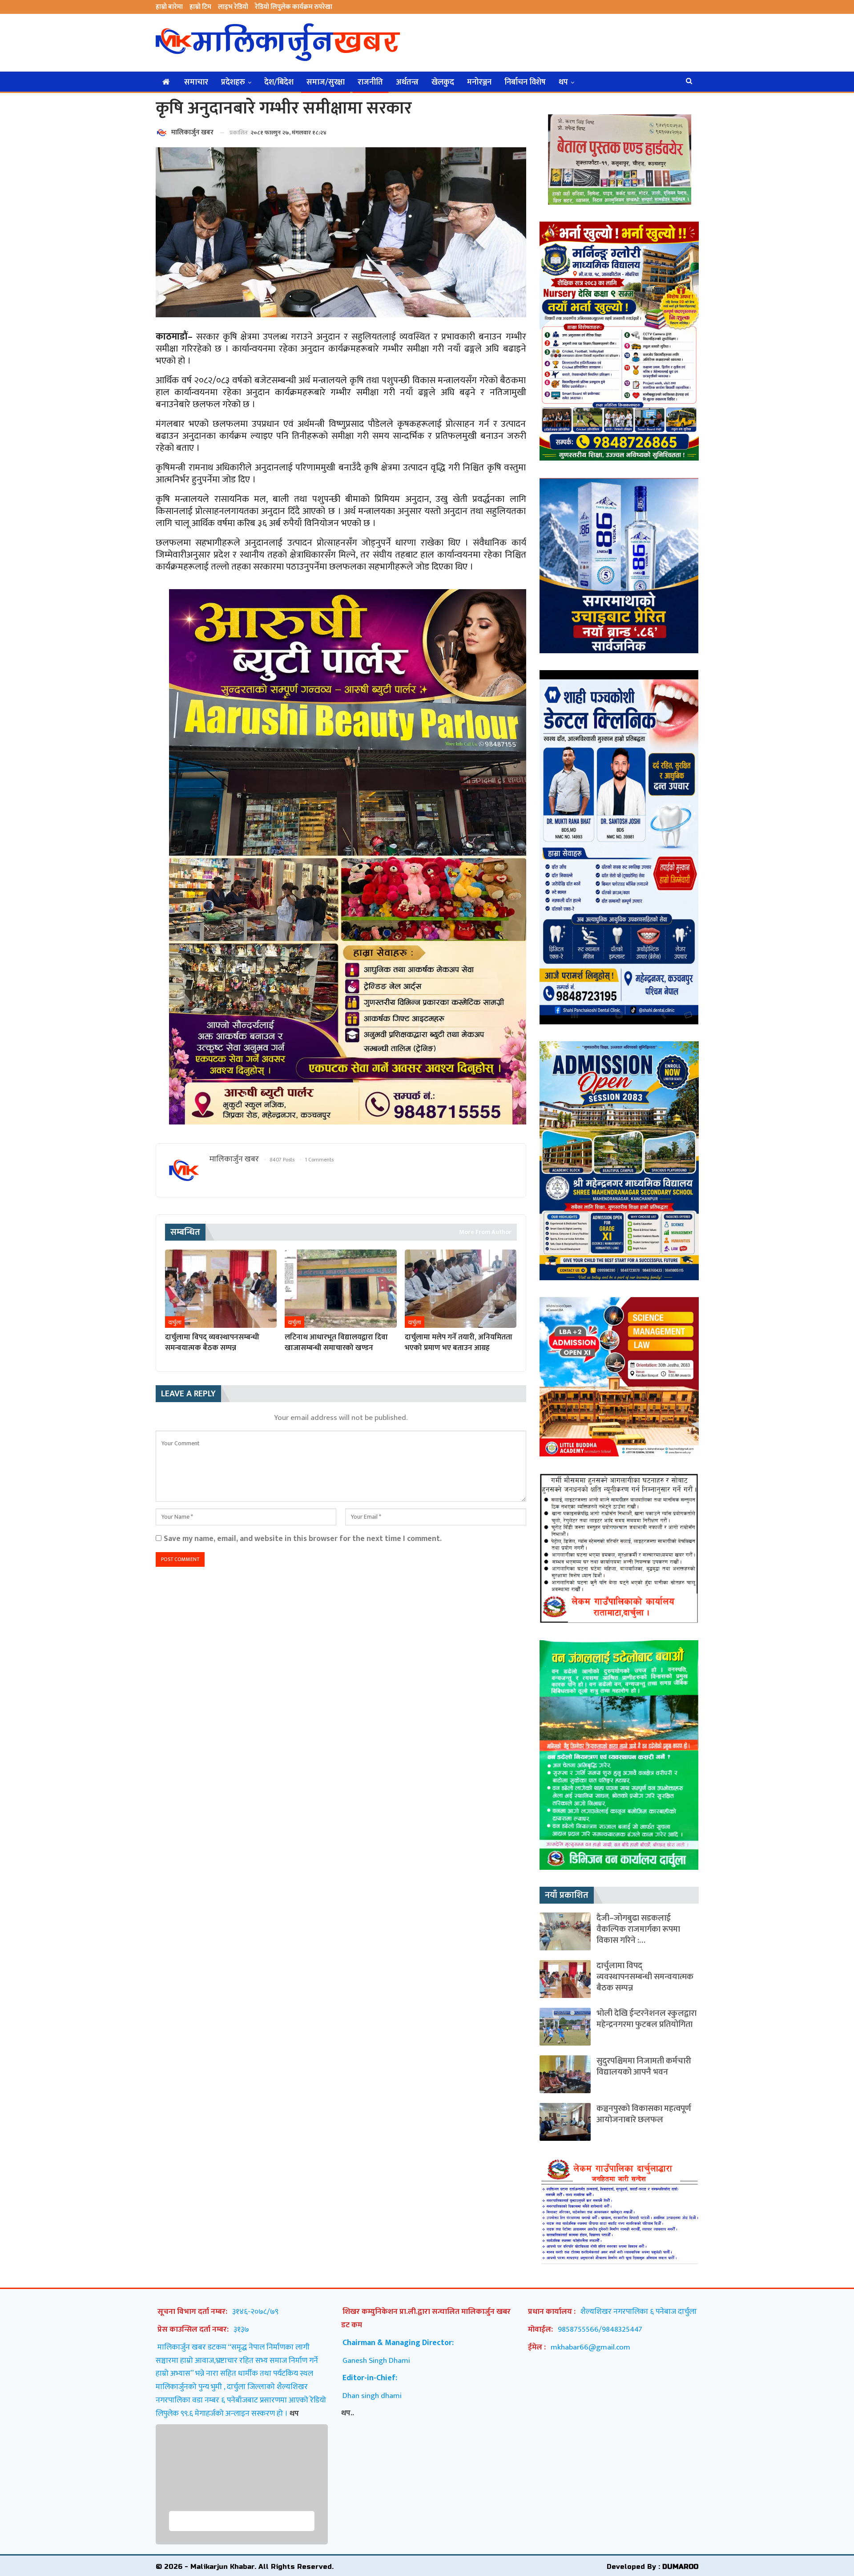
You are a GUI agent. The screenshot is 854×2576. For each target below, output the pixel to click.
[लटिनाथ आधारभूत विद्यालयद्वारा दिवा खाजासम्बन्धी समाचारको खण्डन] (340, 1289)
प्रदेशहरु (233, 82)
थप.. (348, 2413)
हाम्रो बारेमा (169, 7)
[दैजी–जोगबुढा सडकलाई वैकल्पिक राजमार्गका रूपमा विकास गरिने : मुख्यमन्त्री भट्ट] (565, 1931)
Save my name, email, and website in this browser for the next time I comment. (303, 1539)
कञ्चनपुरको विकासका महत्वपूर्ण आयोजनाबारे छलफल (644, 2114)
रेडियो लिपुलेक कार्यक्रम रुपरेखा (294, 7)
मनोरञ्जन (479, 82)
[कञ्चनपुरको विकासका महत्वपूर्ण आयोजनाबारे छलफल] (565, 2122)
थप (563, 82)
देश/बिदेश (279, 82)
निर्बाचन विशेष (525, 82)
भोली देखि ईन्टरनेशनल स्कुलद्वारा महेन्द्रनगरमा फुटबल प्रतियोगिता (647, 2019)
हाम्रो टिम (200, 7)
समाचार (196, 82)
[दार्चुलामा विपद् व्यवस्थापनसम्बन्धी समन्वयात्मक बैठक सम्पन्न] (221, 1289)
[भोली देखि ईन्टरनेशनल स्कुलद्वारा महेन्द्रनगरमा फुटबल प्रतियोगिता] (565, 2027)
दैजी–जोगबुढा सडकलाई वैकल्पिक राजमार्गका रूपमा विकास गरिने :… (638, 1929)
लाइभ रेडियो (233, 7)
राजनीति (370, 82)
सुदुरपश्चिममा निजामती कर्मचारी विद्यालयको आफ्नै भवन (644, 2066)
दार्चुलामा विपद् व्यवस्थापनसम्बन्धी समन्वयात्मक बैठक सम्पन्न (645, 1977)
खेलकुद (443, 82)
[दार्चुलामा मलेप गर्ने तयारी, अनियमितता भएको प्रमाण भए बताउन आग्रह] (461, 1289)
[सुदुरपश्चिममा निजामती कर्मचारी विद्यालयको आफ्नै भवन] (565, 2074)
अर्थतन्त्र (407, 82)
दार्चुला (175, 1322)
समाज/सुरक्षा (326, 82)
